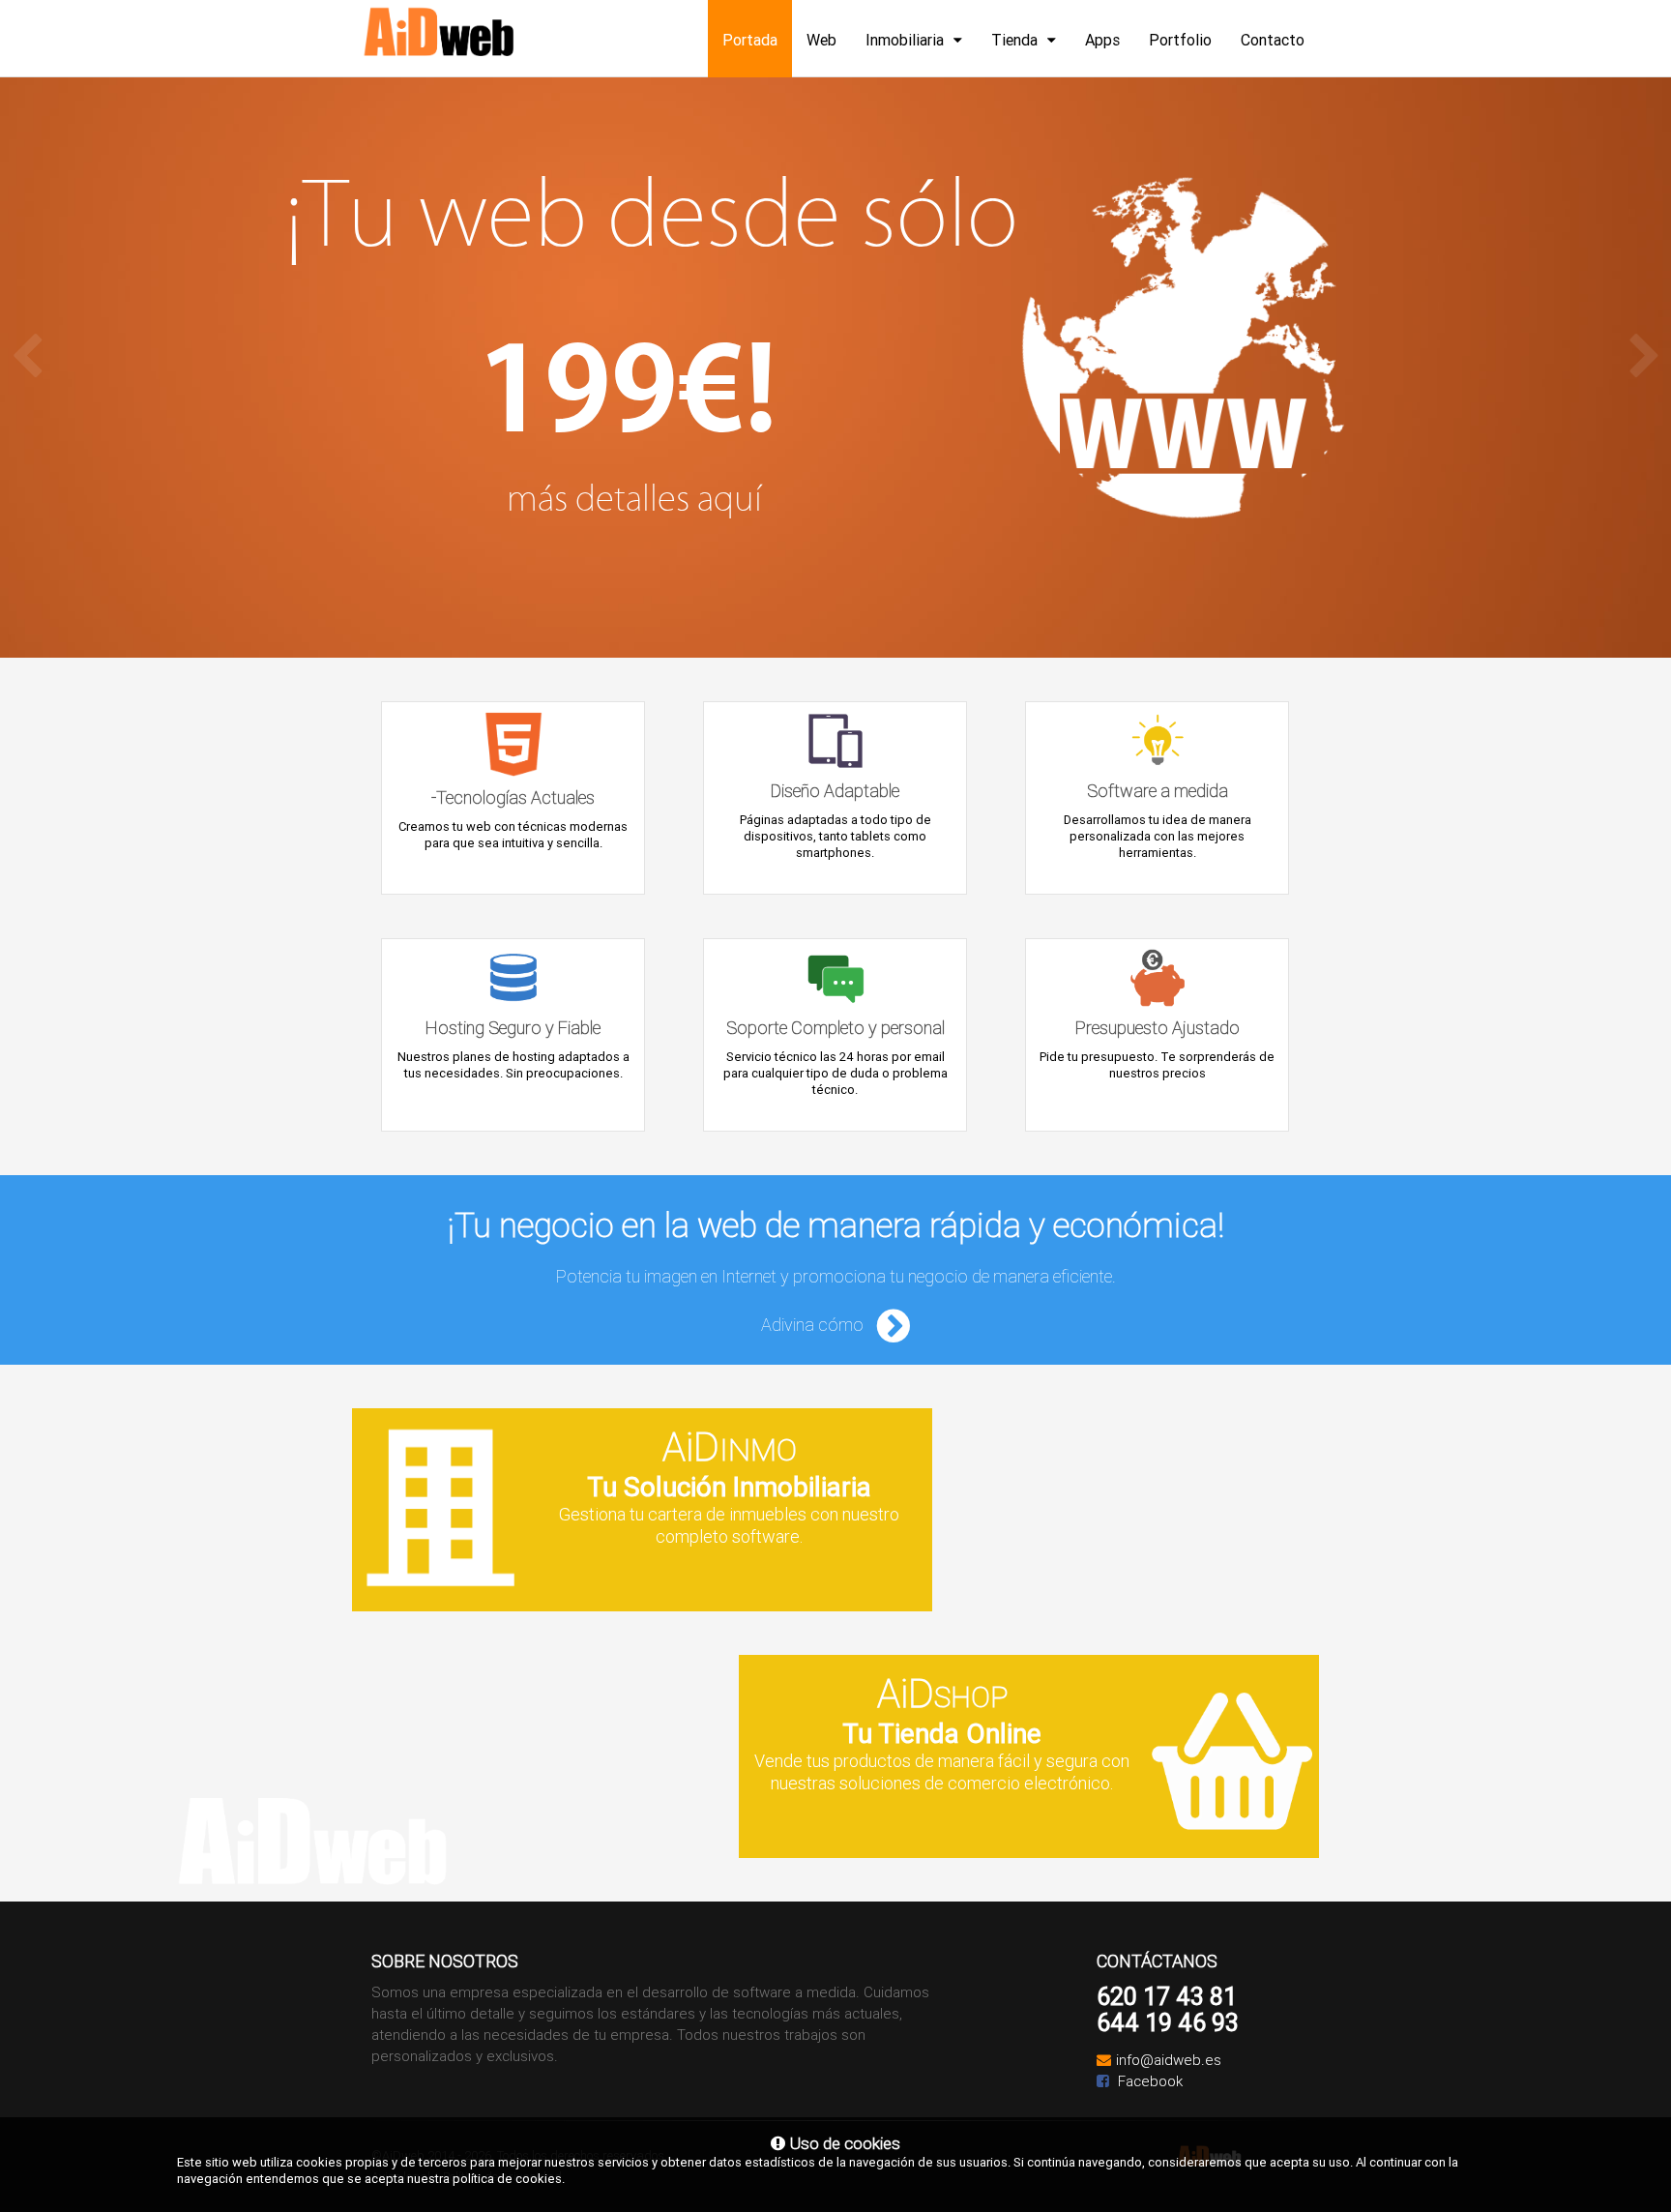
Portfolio (1180, 40)
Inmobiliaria (905, 40)
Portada (750, 40)
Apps (1102, 40)
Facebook (1148, 2081)
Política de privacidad (502, 2177)
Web (821, 40)
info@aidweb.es (1169, 2060)
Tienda (1014, 40)
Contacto (1273, 40)
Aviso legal (401, 2177)
